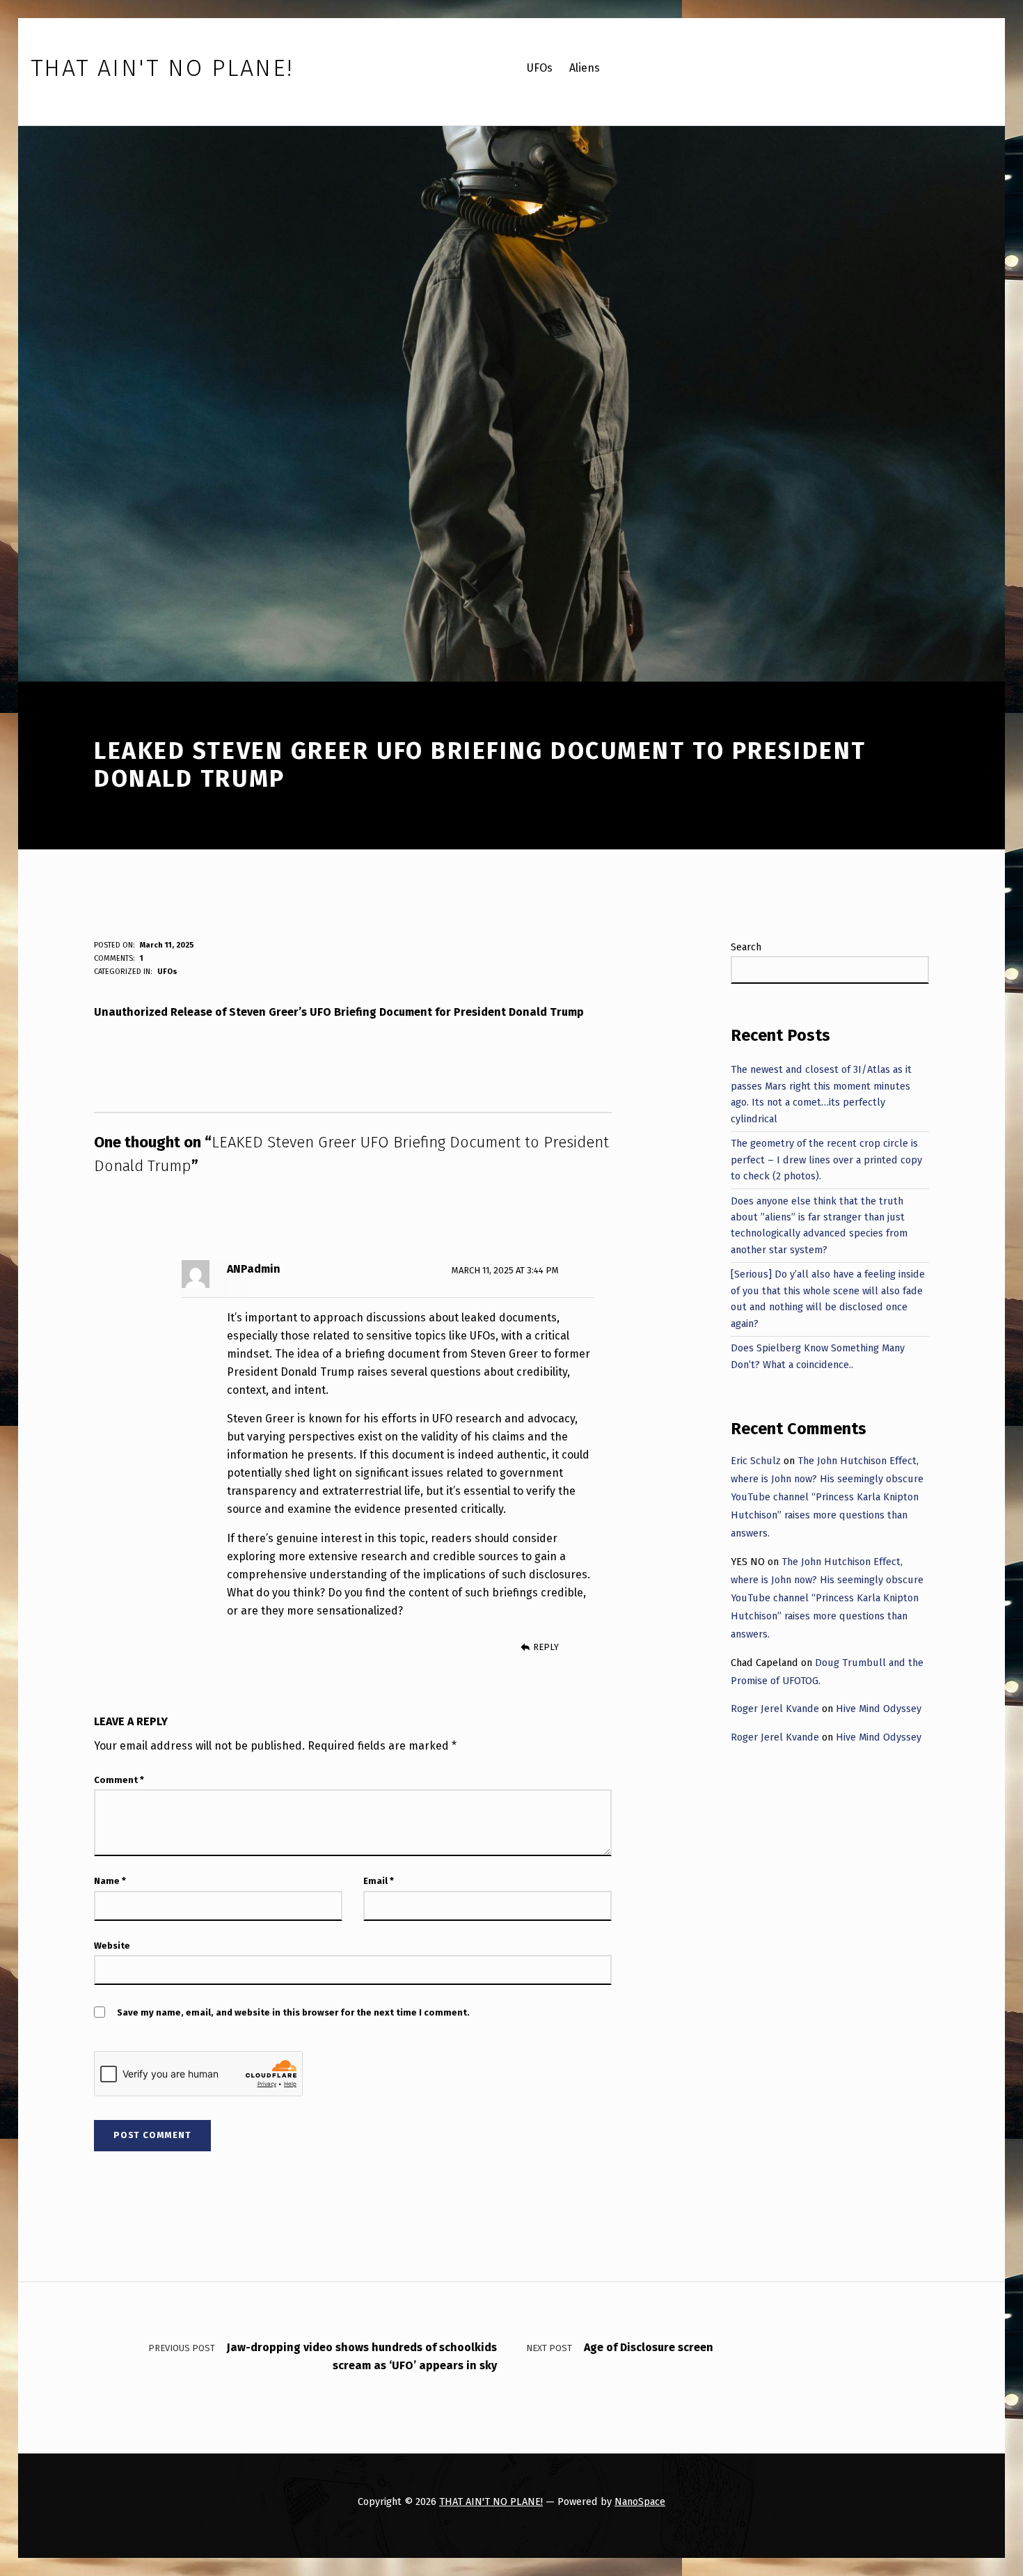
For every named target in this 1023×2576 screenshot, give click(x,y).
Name (110, 1881)
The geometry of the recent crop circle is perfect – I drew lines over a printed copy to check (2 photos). (826, 1160)
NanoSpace (640, 2502)
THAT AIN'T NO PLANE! (491, 2502)
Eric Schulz (756, 1461)
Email (379, 1881)
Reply (546, 1647)
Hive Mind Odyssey (879, 1709)
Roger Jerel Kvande (775, 1709)
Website (112, 1946)
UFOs (167, 972)
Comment (119, 1780)
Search (746, 947)
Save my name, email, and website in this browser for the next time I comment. (293, 2012)
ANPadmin (254, 1269)
